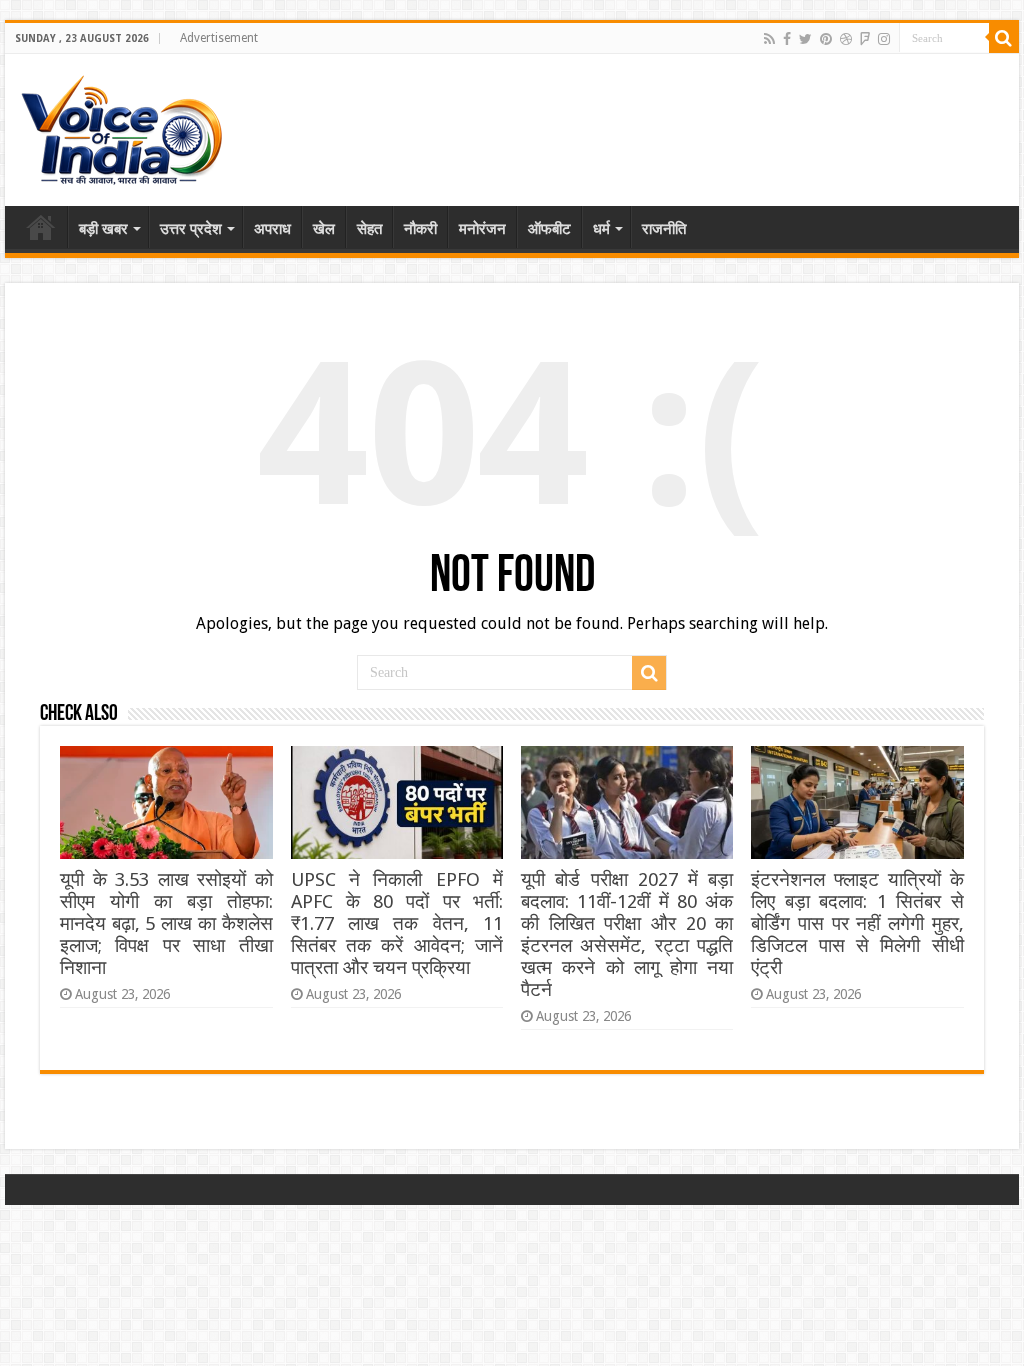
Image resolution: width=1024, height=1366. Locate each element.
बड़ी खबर (103, 229)
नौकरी (420, 229)
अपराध (272, 229)
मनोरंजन (482, 229)
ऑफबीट (549, 229)
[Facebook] (787, 39)
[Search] (1004, 38)
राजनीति (664, 229)
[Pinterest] (826, 39)
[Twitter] (805, 39)
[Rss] (769, 39)
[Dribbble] (846, 39)
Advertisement (219, 38)
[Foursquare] (865, 39)
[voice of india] (121, 126)
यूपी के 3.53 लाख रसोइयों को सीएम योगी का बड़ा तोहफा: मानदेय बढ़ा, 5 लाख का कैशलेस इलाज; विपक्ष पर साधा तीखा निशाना (166, 923)
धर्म (601, 229)
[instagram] (884, 39)
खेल (324, 229)
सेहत (369, 229)
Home (41, 227)
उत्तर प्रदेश (191, 229)
